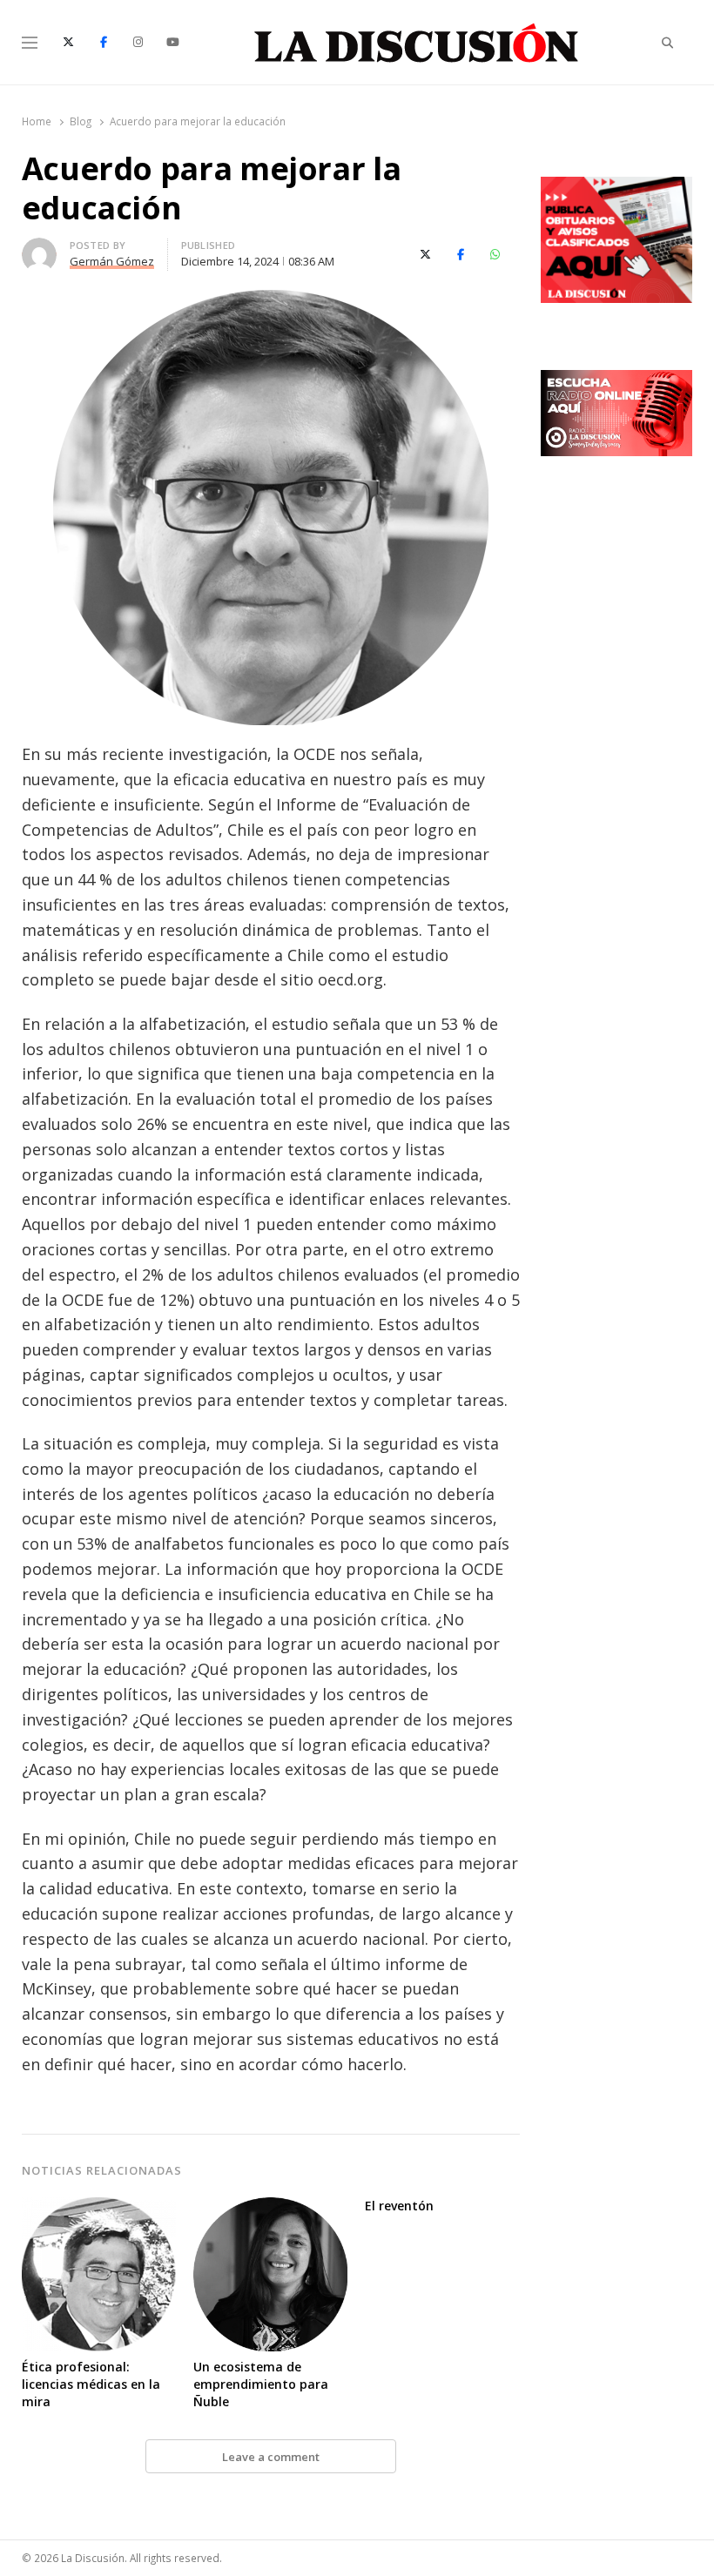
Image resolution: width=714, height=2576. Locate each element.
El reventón (399, 2206)
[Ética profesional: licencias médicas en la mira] (99, 2208)
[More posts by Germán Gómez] (39, 248)
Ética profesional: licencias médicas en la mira (91, 2384)
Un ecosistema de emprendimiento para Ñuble (261, 2384)
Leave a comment (271, 2457)
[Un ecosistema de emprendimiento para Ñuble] (270, 2208)
